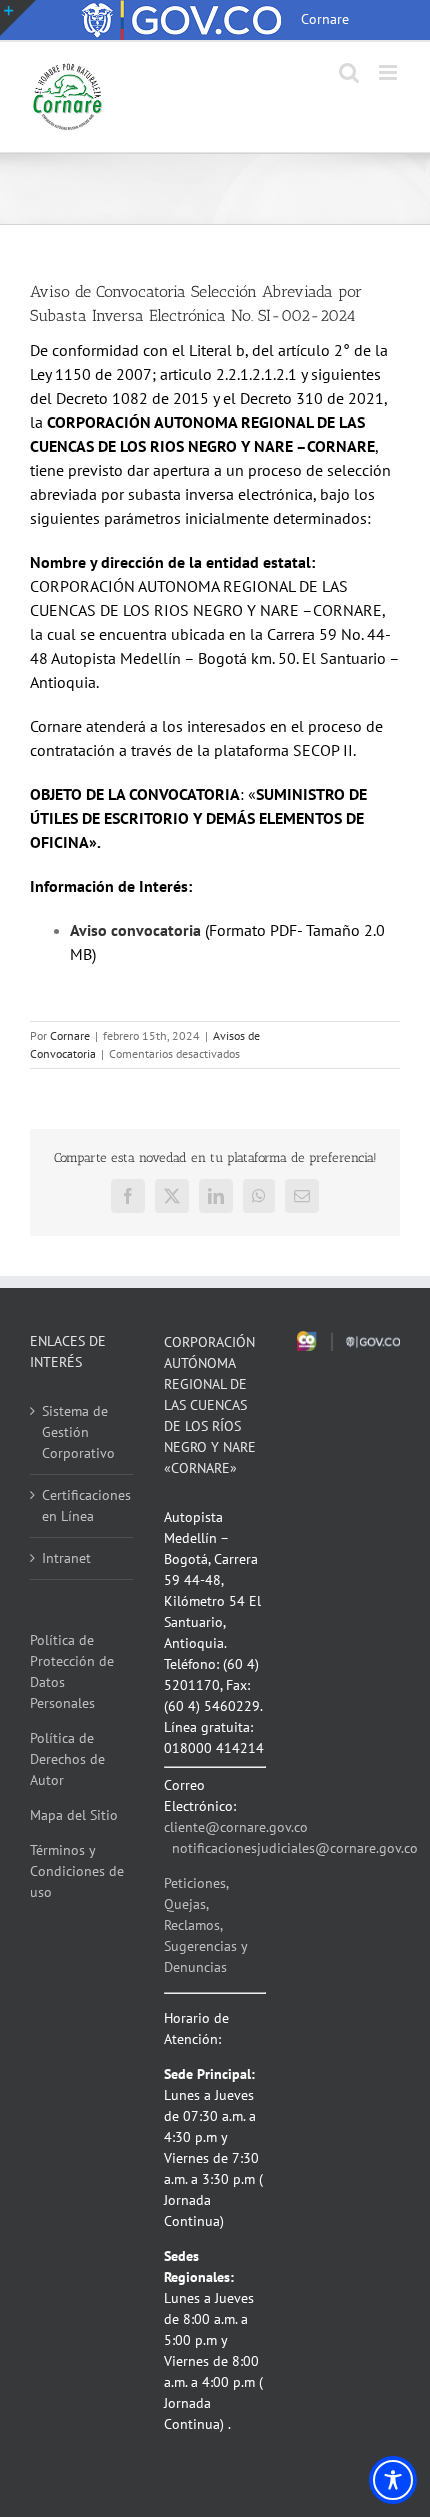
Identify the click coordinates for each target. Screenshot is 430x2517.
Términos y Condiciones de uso (77, 1871)
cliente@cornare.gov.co (236, 1827)
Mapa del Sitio (74, 1815)
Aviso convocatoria (135, 930)
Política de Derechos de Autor (67, 1759)
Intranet (66, 1558)
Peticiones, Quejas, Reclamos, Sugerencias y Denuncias (205, 1925)
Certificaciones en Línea (82, 1505)
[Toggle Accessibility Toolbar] (393, 2480)
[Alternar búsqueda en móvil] (349, 72)
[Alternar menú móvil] (389, 72)
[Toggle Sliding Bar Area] (18, 18)
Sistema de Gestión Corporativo (78, 1432)
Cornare (70, 1035)
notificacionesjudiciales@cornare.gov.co (295, 1848)
